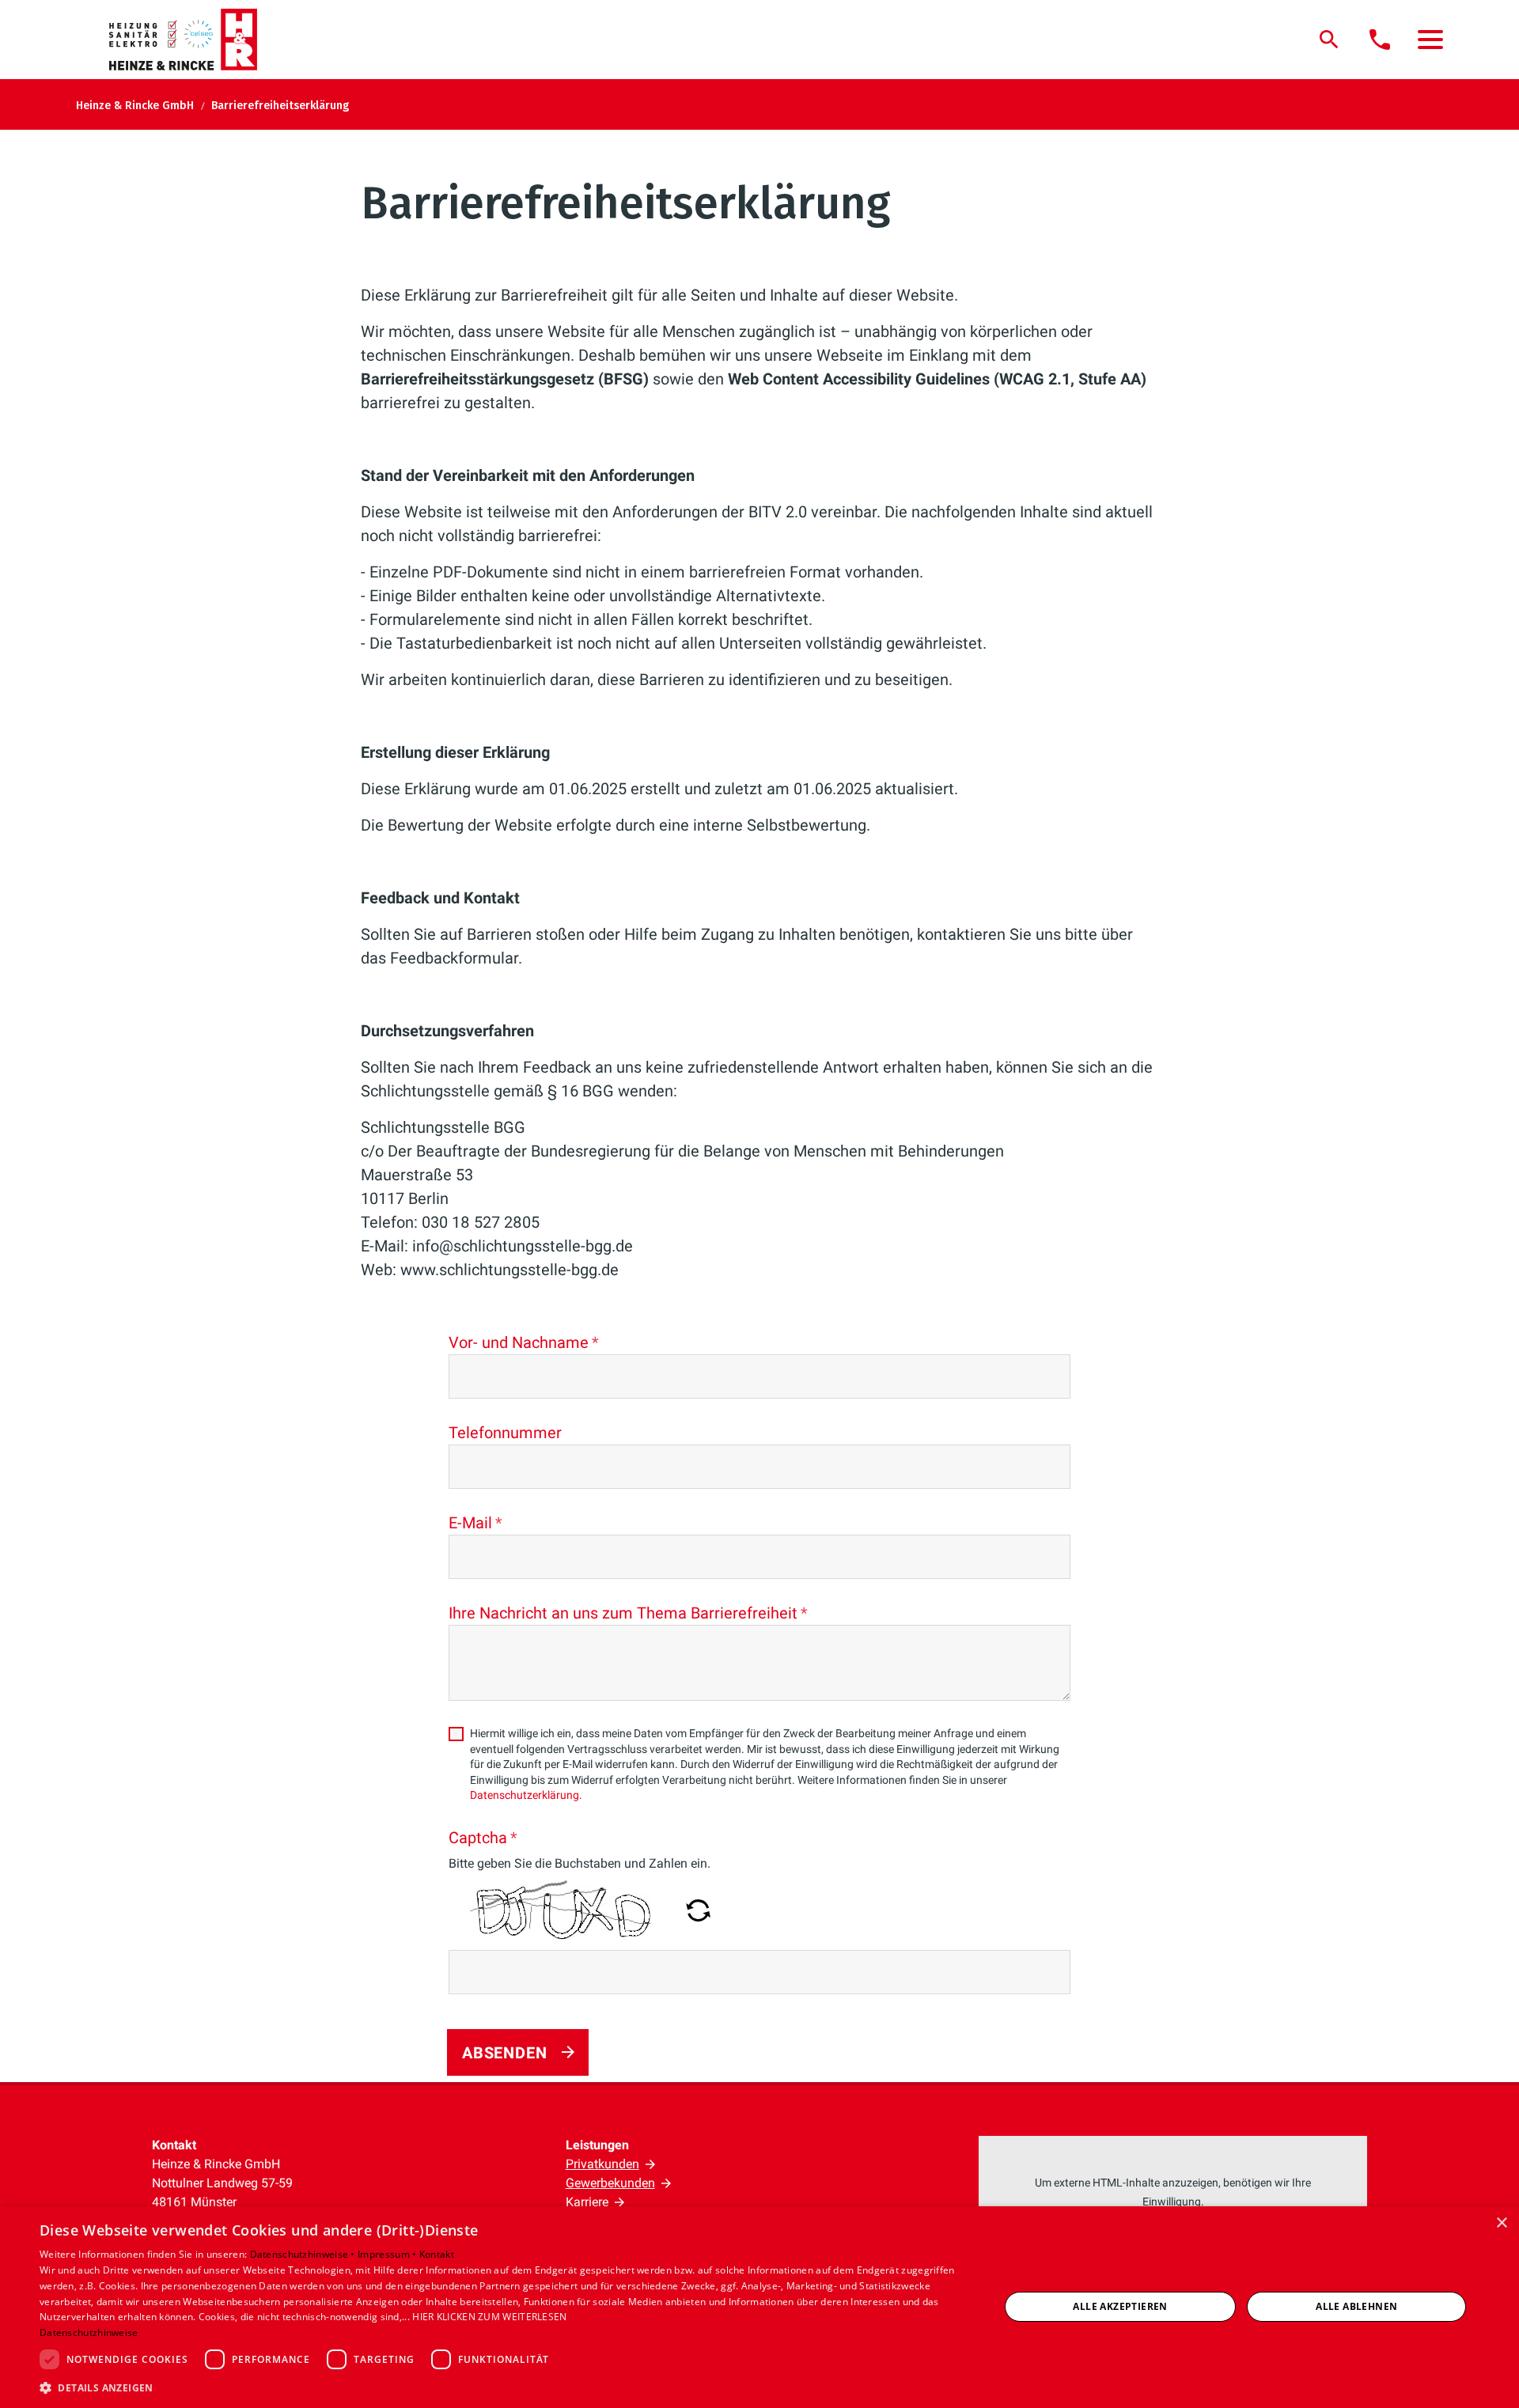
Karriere (587, 2202)
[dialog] (759, 2307)
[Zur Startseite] (193, 40)
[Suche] (1329, 40)
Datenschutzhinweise (89, 2332)
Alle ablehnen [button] (1356, 2306)
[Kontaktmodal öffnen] (1380, 40)
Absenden (504, 2053)
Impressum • (388, 2254)
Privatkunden (602, 2164)
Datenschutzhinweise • (304, 2254)
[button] (1430, 40)
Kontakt (437, 2254)
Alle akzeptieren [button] (1120, 2306)
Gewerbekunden (610, 2183)
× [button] (1501, 2223)
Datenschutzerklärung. (526, 1795)
